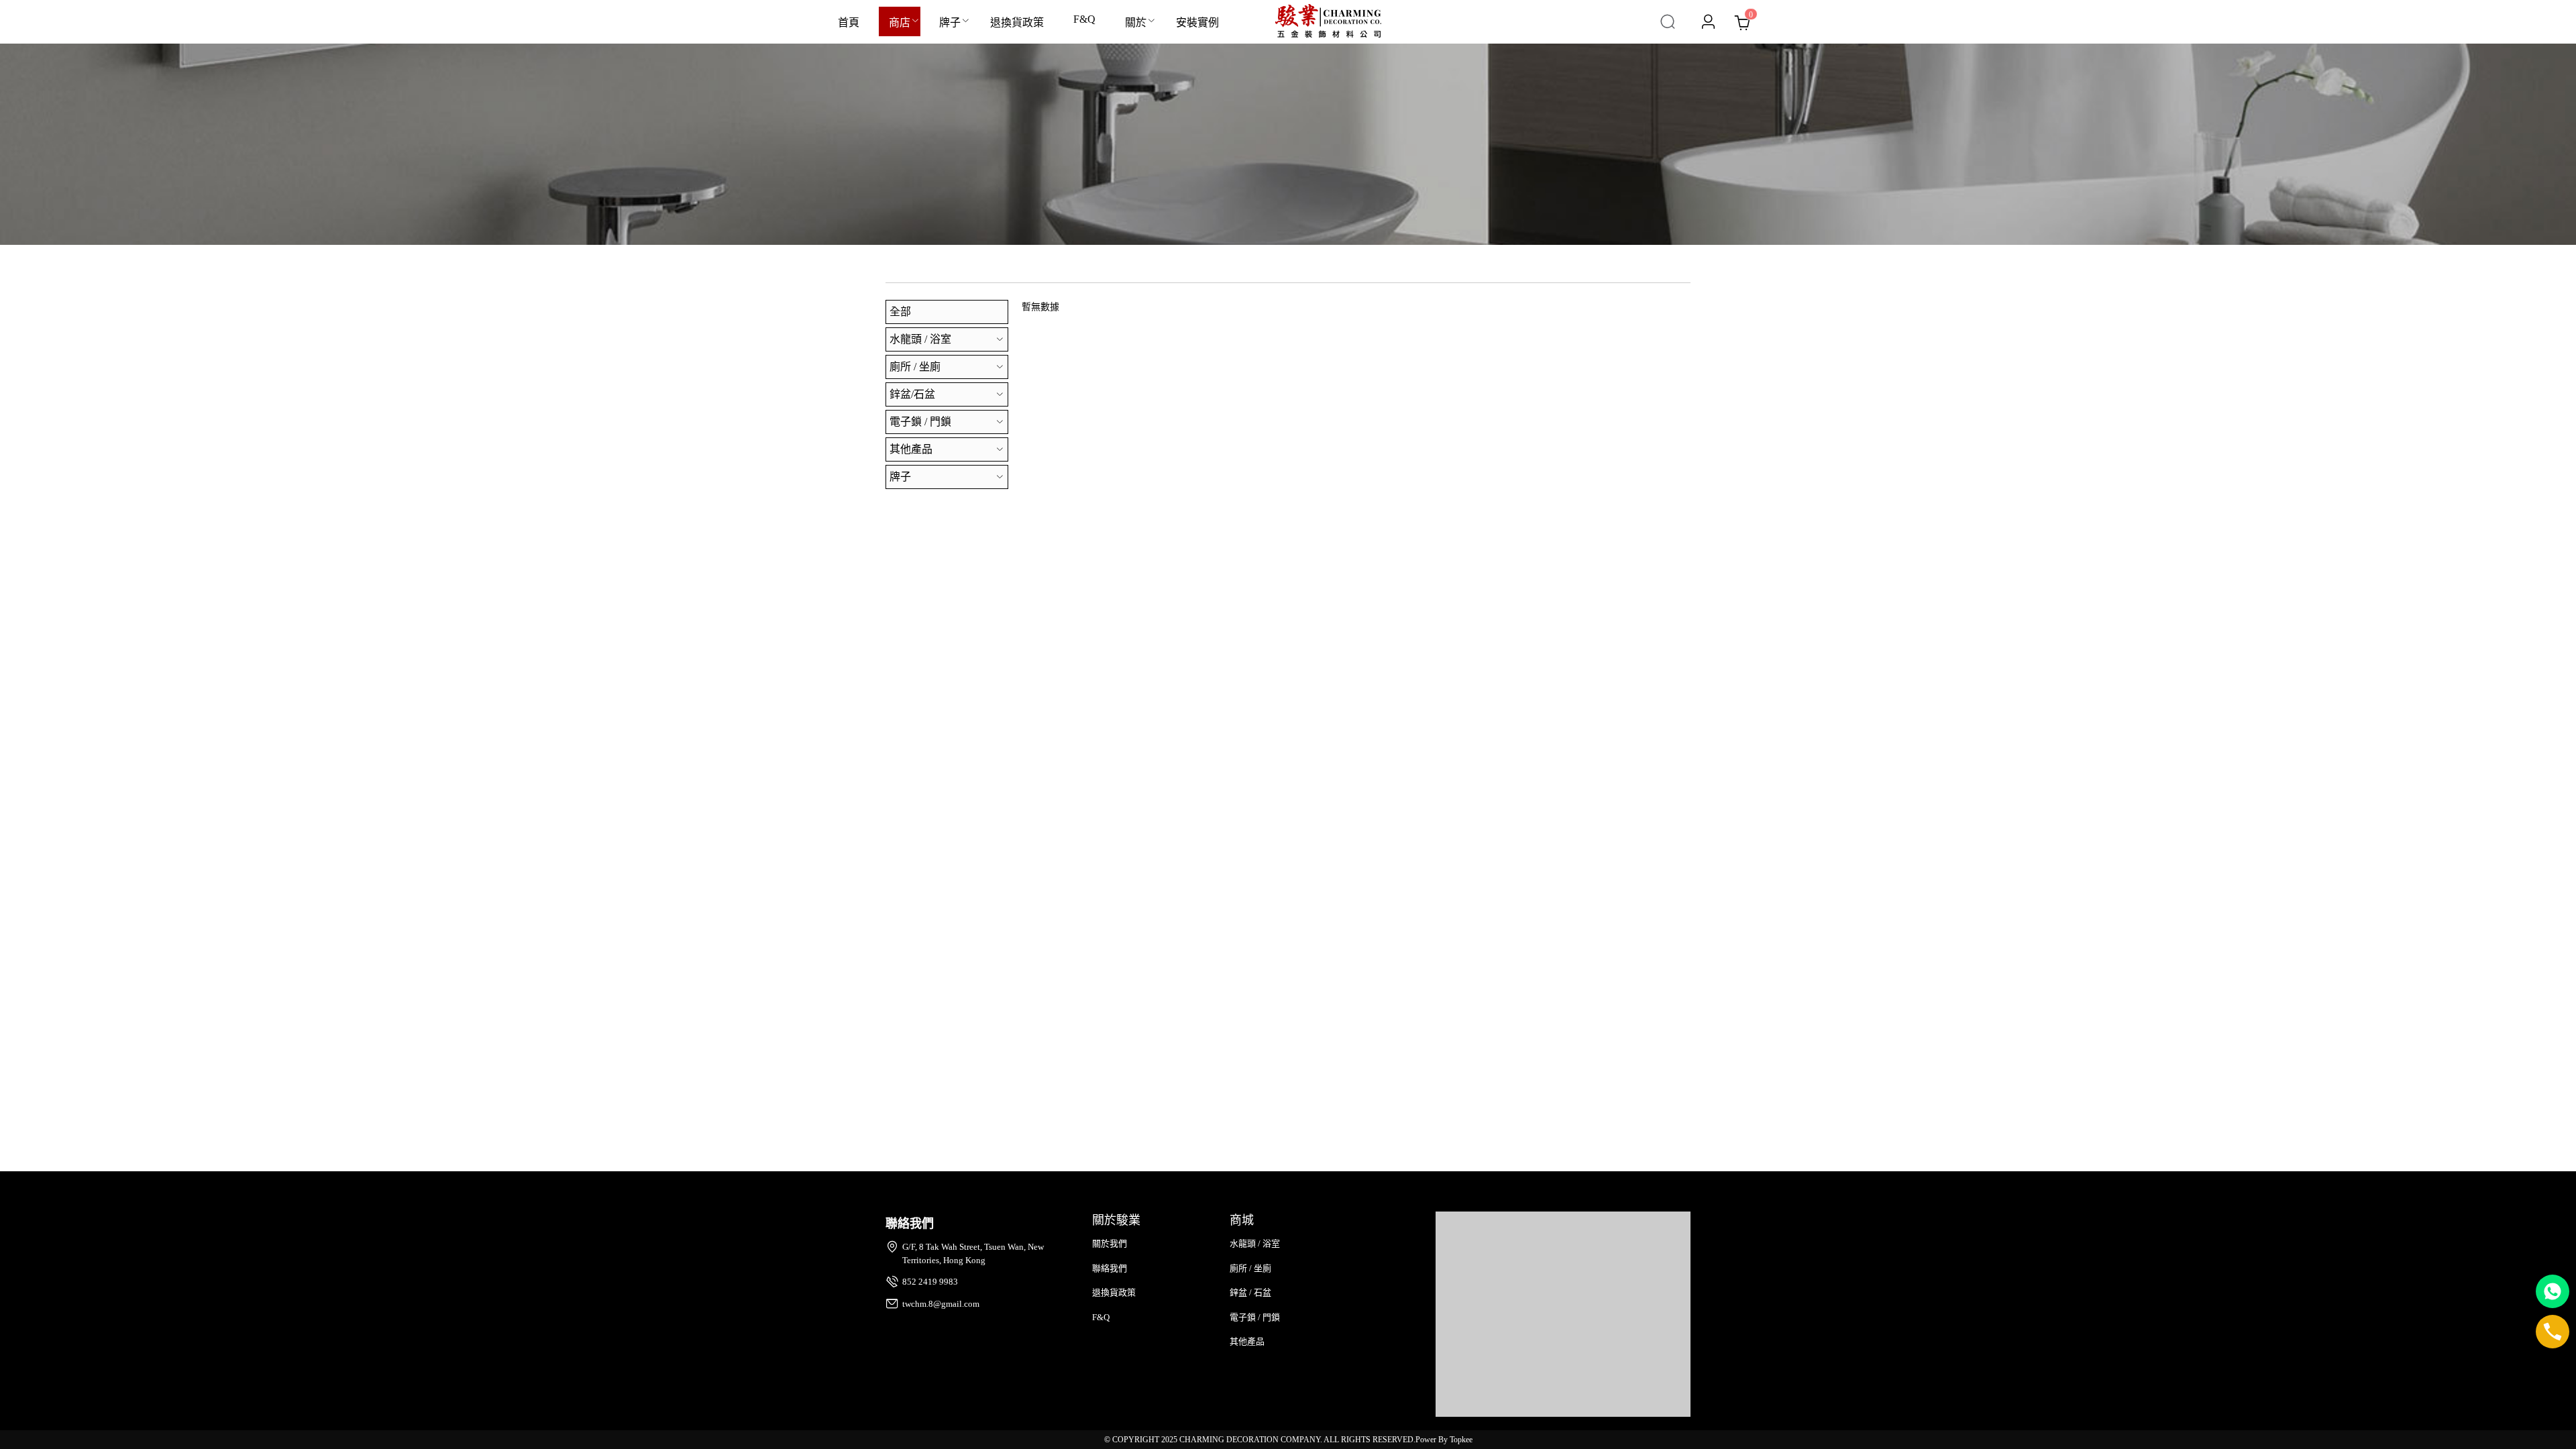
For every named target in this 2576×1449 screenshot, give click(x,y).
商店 (900, 22)
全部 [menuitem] (900, 312)
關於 (1136, 22)
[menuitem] (849, 22)
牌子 (950, 22)
